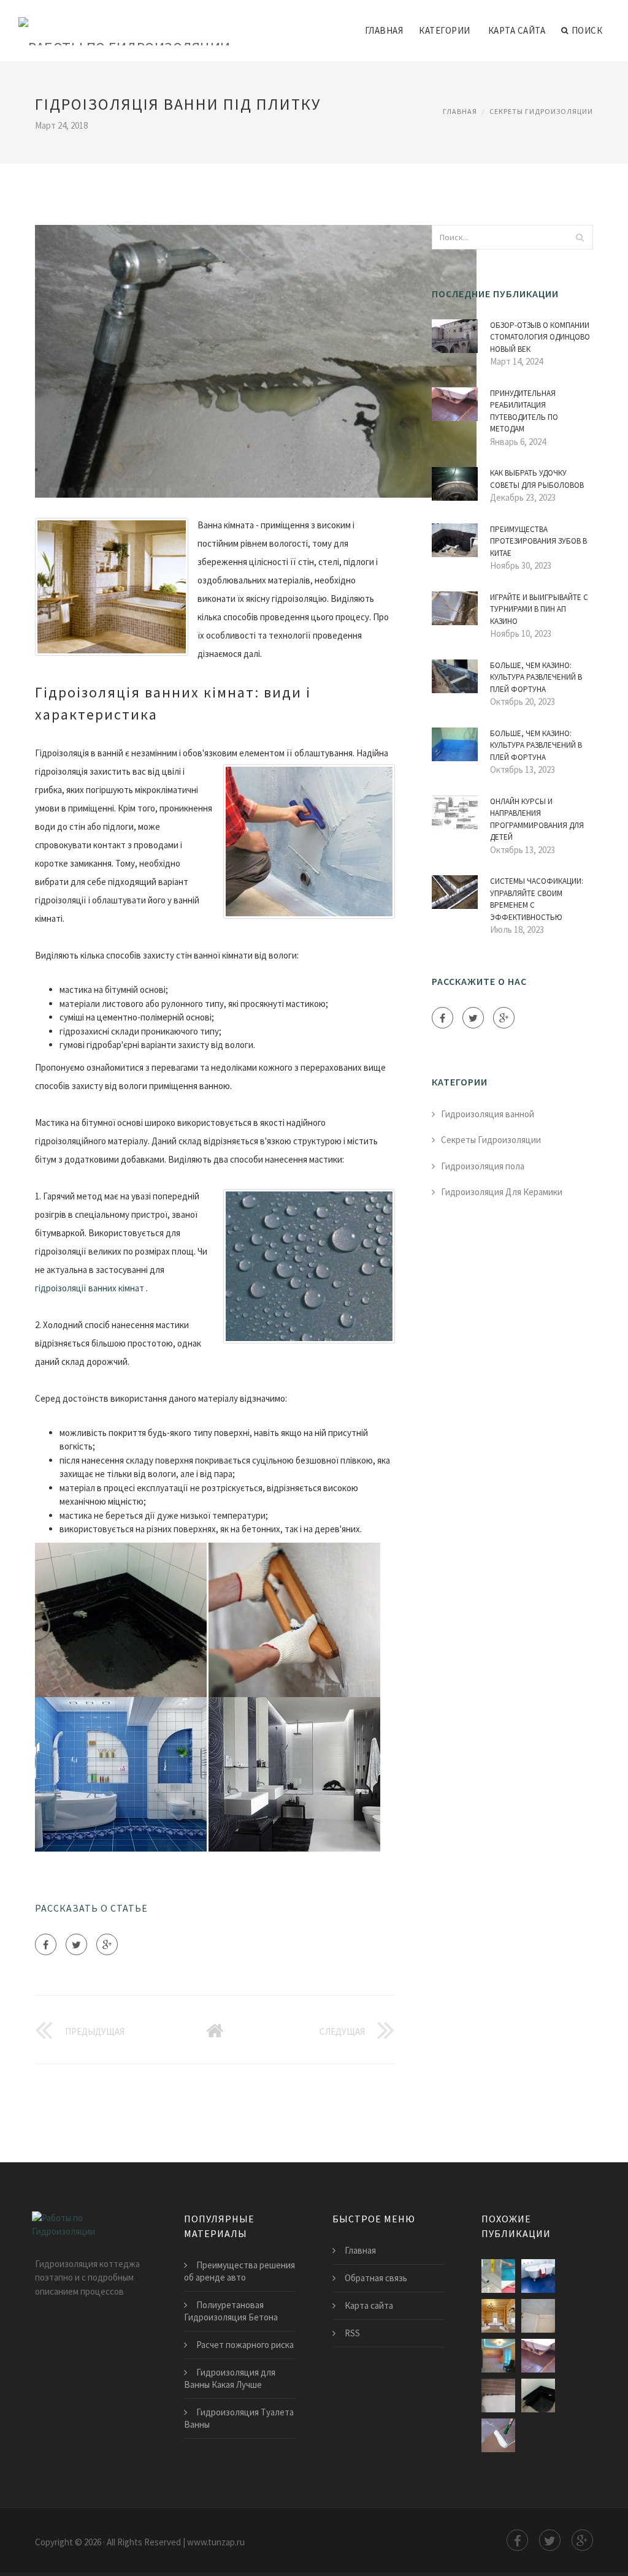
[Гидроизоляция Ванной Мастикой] (538, 2396)
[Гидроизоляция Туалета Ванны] (538, 2276)
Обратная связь (376, 2278)
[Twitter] (76, 1944)
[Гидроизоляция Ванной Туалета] (538, 2316)
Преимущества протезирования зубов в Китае (538, 541)
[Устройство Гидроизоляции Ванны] (498, 2276)
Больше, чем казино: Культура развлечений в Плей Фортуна (536, 677)
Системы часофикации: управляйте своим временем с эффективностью (537, 899)
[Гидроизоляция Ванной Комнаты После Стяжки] (538, 2356)
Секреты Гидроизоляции (541, 111)
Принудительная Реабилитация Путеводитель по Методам (524, 411)
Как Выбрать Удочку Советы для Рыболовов (537, 479)
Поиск (587, 30)
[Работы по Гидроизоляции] (124, 23)
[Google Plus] (107, 1944)
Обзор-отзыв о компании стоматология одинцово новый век (540, 337)
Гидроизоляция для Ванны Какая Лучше (230, 2378)
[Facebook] (46, 1944)
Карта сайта (517, 30)
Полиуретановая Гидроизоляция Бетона (231, 2311)
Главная (384, 30)
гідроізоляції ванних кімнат (90, 1288)
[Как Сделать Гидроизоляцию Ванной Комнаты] (498, 2435)
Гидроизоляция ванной (488, 1114)
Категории (445, 30)
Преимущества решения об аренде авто (239, 2271)
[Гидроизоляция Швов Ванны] (498, 2356)
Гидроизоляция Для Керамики (502, 1192)
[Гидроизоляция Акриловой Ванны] (498, 2396)
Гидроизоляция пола (483, 1166)
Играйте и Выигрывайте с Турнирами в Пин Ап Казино (539, 609)
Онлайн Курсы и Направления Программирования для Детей (537, 819)
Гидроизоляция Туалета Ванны (239, 2418)
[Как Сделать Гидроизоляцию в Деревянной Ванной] (498, 2316)
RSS (352, 2333)
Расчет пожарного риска (245, 2345)
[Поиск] (580, 237)
